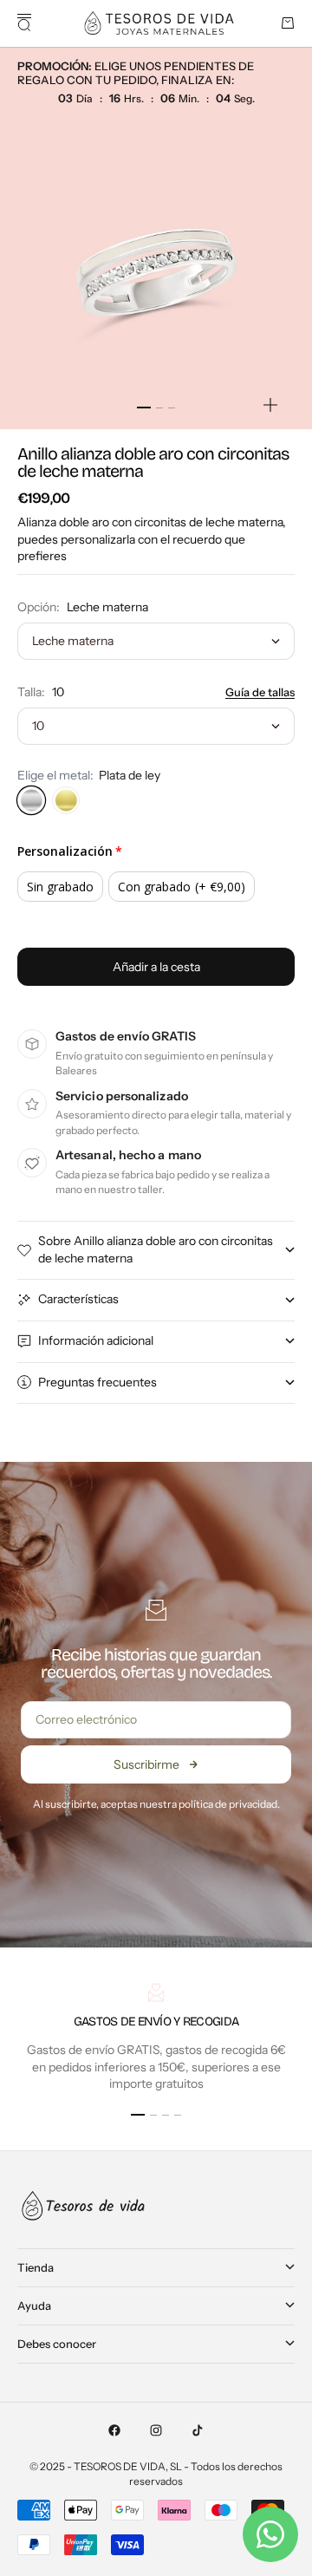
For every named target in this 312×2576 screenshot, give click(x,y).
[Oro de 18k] (66, 800)
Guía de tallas (260, 692)
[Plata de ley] (31, 800)
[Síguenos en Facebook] (114, 2430)
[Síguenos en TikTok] (198, 2430)
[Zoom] (270, 405)
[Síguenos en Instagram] (156, 2430)
